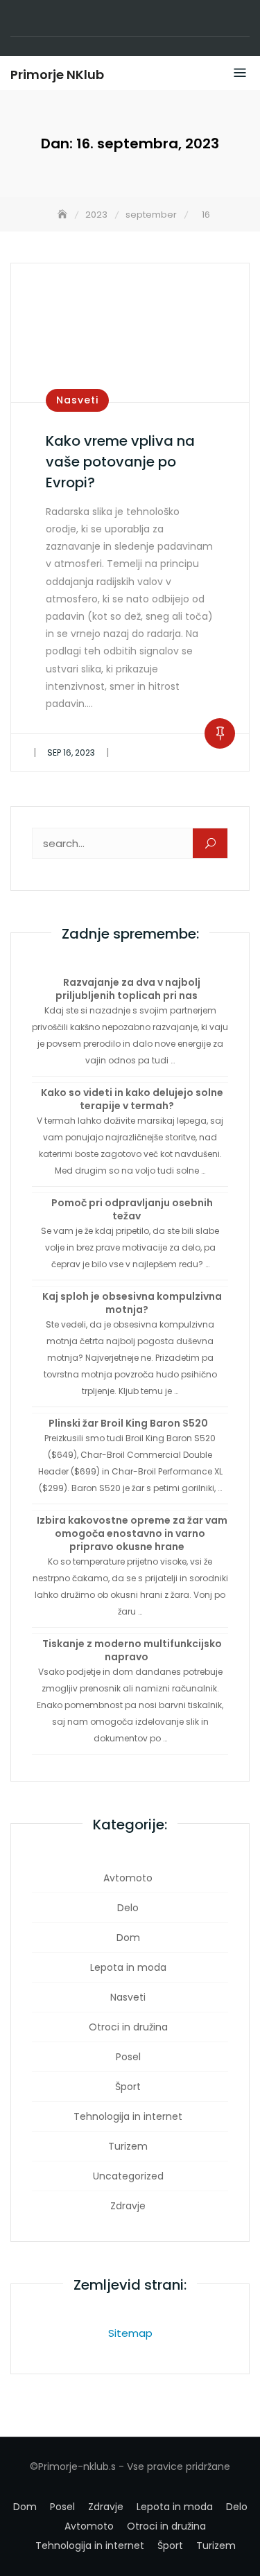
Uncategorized (128, 2176)
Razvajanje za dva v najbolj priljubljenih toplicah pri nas (128, 989)
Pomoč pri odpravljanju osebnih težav (132, 1209)
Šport (128, 2087)
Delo (128, 1908)
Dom (128, 1938)
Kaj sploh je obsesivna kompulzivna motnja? (132, 1303)
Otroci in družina (128, 2027)
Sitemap (130, 2333)
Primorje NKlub (57, 75)
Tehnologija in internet (128, 2116)
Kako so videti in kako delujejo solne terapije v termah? (132, 1099)
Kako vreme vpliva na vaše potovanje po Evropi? (120, 462)
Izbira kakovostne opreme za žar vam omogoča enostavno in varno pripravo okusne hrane (132, 1533)
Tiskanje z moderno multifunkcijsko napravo (132, 1650)
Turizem (128, 2146)
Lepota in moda (128, 1967)
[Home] (64, 215)
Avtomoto (128, 1878)
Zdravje (128, 2206)
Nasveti (77, 400)
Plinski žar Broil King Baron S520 (128, 1423)
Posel (128, 2057)
